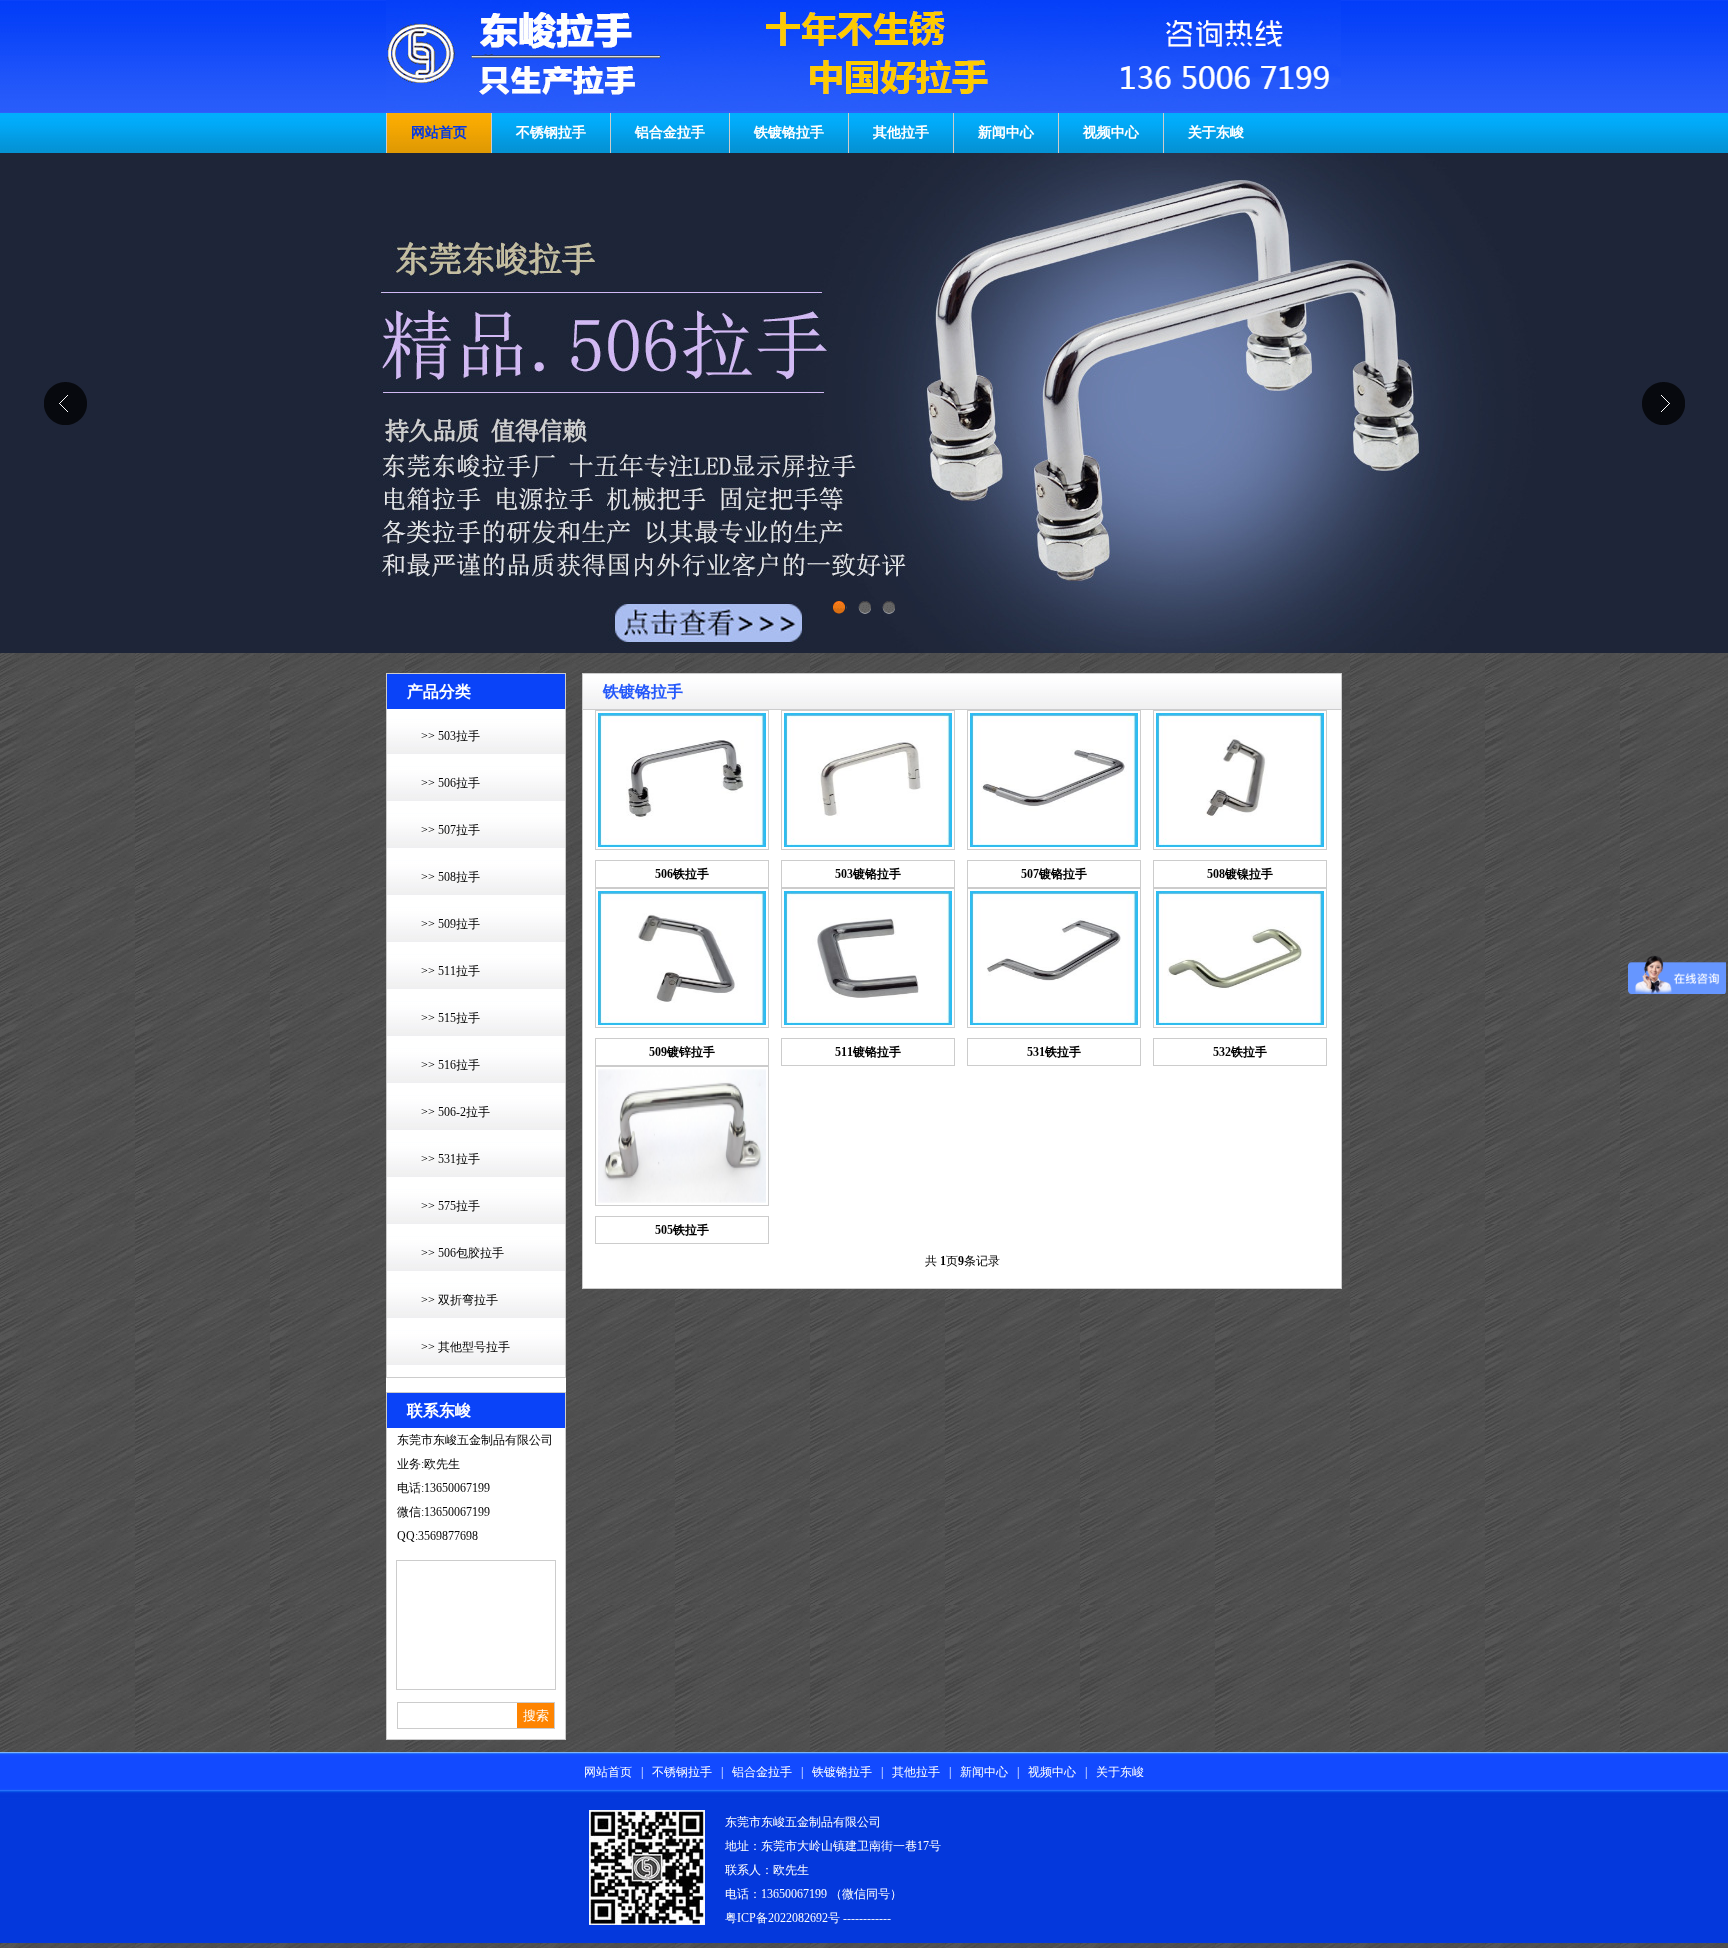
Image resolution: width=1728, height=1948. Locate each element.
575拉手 (459, 1206)
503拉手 (459, 736)
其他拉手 (901, 132)
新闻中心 (1006, 132)
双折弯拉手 (468, 1300)
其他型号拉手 (474, 1347)
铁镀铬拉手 (789, 132)
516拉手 (459, 1065)
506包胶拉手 (471, 1253)
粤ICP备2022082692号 (782, 1918)
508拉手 (459, 877)
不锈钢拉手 (551, 132)
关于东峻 (1216, 132)
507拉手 (459, 830)
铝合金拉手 (670, 132)
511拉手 (459, 971)
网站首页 (439, 132)
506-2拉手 (464, 1112)
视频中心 (1111, 132)
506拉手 (459, 783)
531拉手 (459, 1159)
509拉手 (459, 924)
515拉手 (459, 1018)
